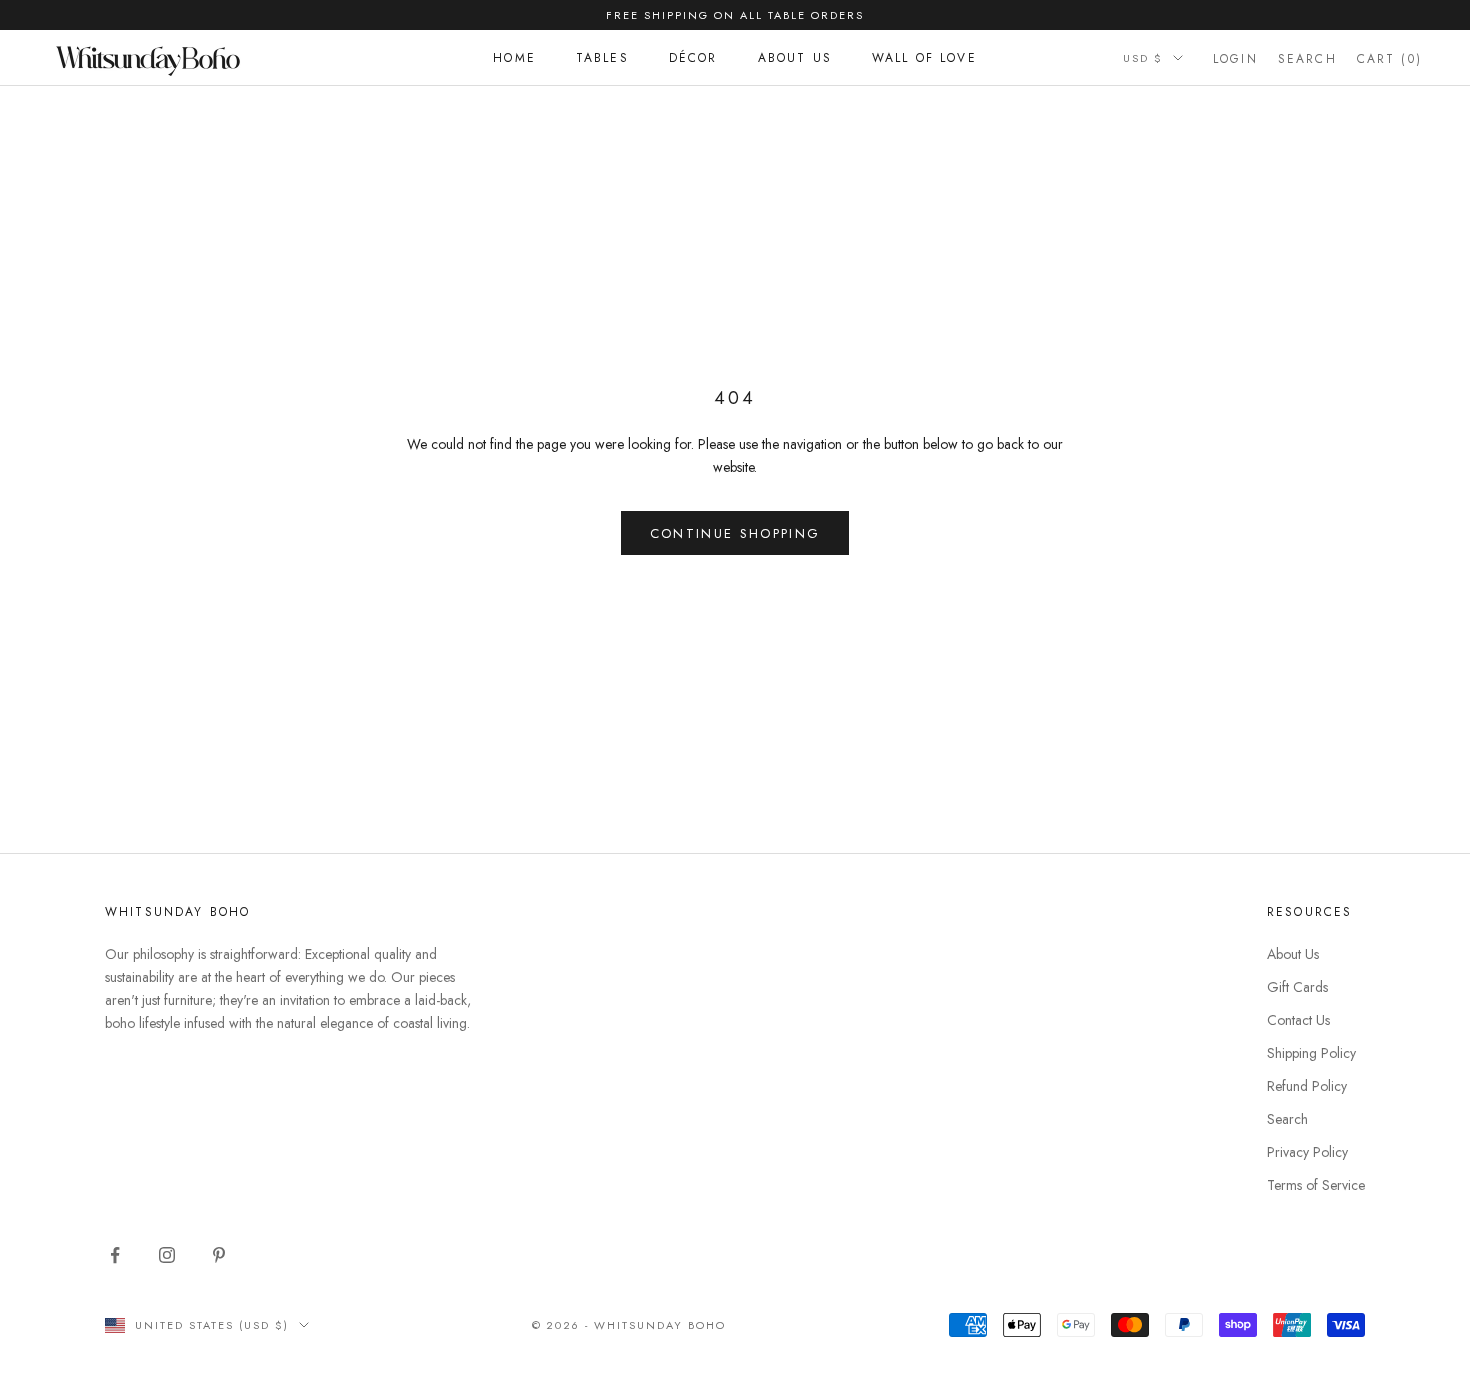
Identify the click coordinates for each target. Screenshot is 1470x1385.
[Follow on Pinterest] (219, 1255)
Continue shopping (735, 533)
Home (514, 58)
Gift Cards (1297, 987)
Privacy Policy (1307, 1152)
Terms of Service (1316, 1185)
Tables (602, 58)
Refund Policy (1307, 1086)
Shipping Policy (1311, 1053)
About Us (795, 58)
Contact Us (1298, 1020)
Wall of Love (924, 58)
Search (1287, 1119)
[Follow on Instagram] (167, 1255)
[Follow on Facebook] (115, 1255)
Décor (693, 58)
